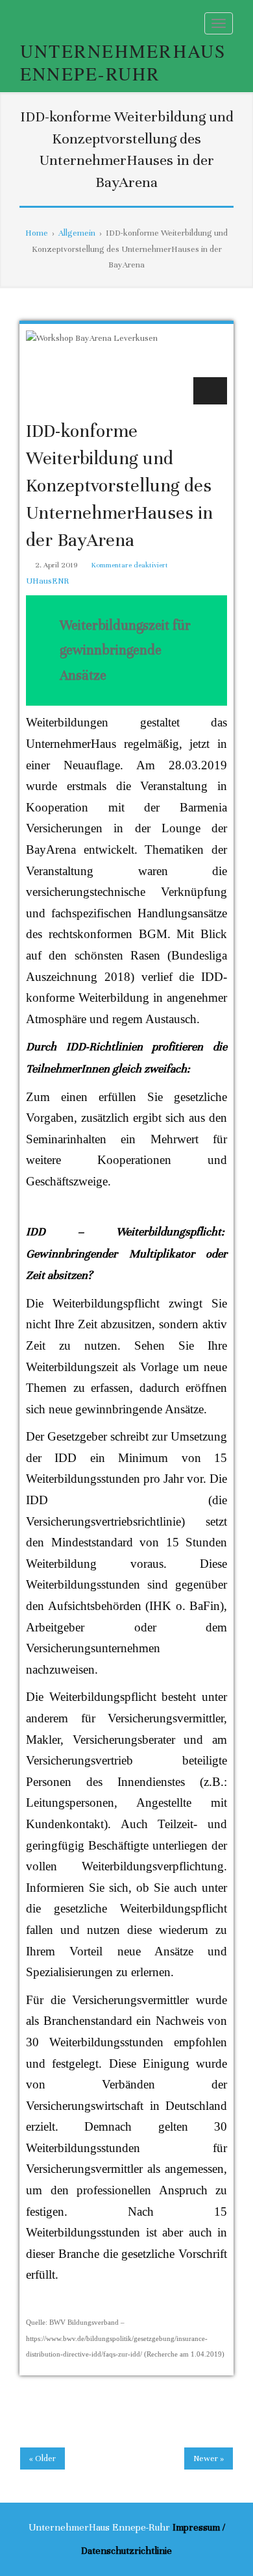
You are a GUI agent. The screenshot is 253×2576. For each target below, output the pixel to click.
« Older (42, 2458)
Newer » (209, 2458)
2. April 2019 (56, 565)
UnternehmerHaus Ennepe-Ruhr (124, 62)
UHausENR (47, 581)
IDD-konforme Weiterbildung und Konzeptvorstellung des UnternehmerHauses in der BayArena (119, 486)
